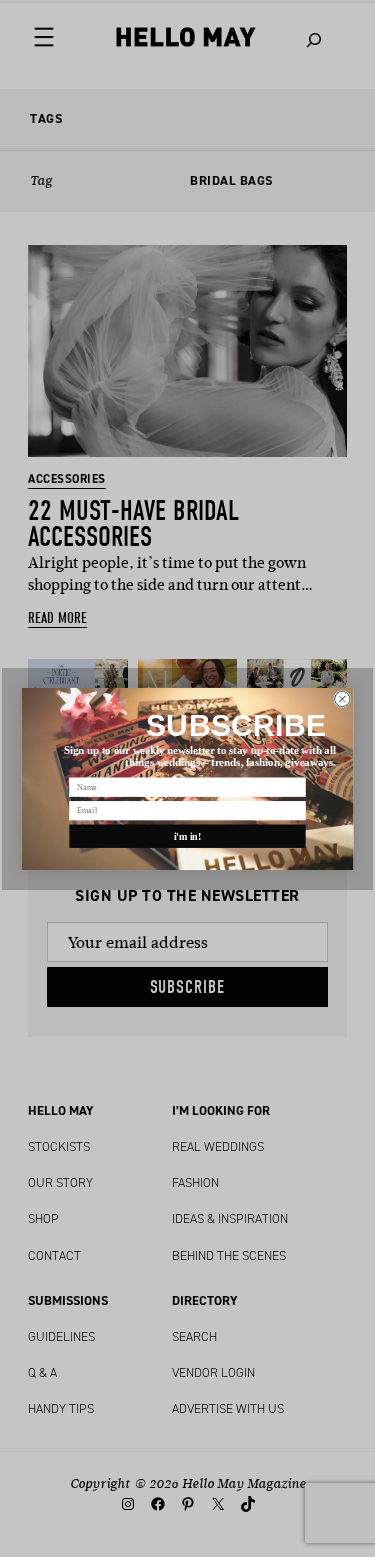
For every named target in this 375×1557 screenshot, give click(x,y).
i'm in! (188, 835)
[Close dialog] (342, 698)
